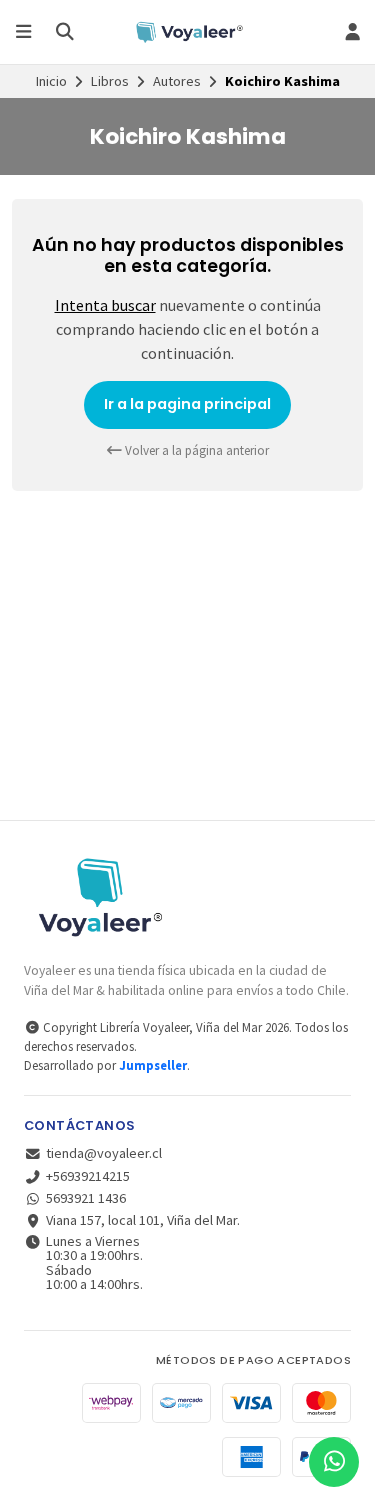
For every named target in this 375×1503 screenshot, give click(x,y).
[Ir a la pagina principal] (187, 32)
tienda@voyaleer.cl (104, 1153)
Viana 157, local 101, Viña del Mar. (143, 1220)
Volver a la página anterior (195, 450)
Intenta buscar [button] (105, 305)
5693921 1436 (86, 1198)
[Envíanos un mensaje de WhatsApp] (334, 1462)
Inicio (51, 81)
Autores (177, 81)
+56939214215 (88, 1176)
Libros (110, 81)
